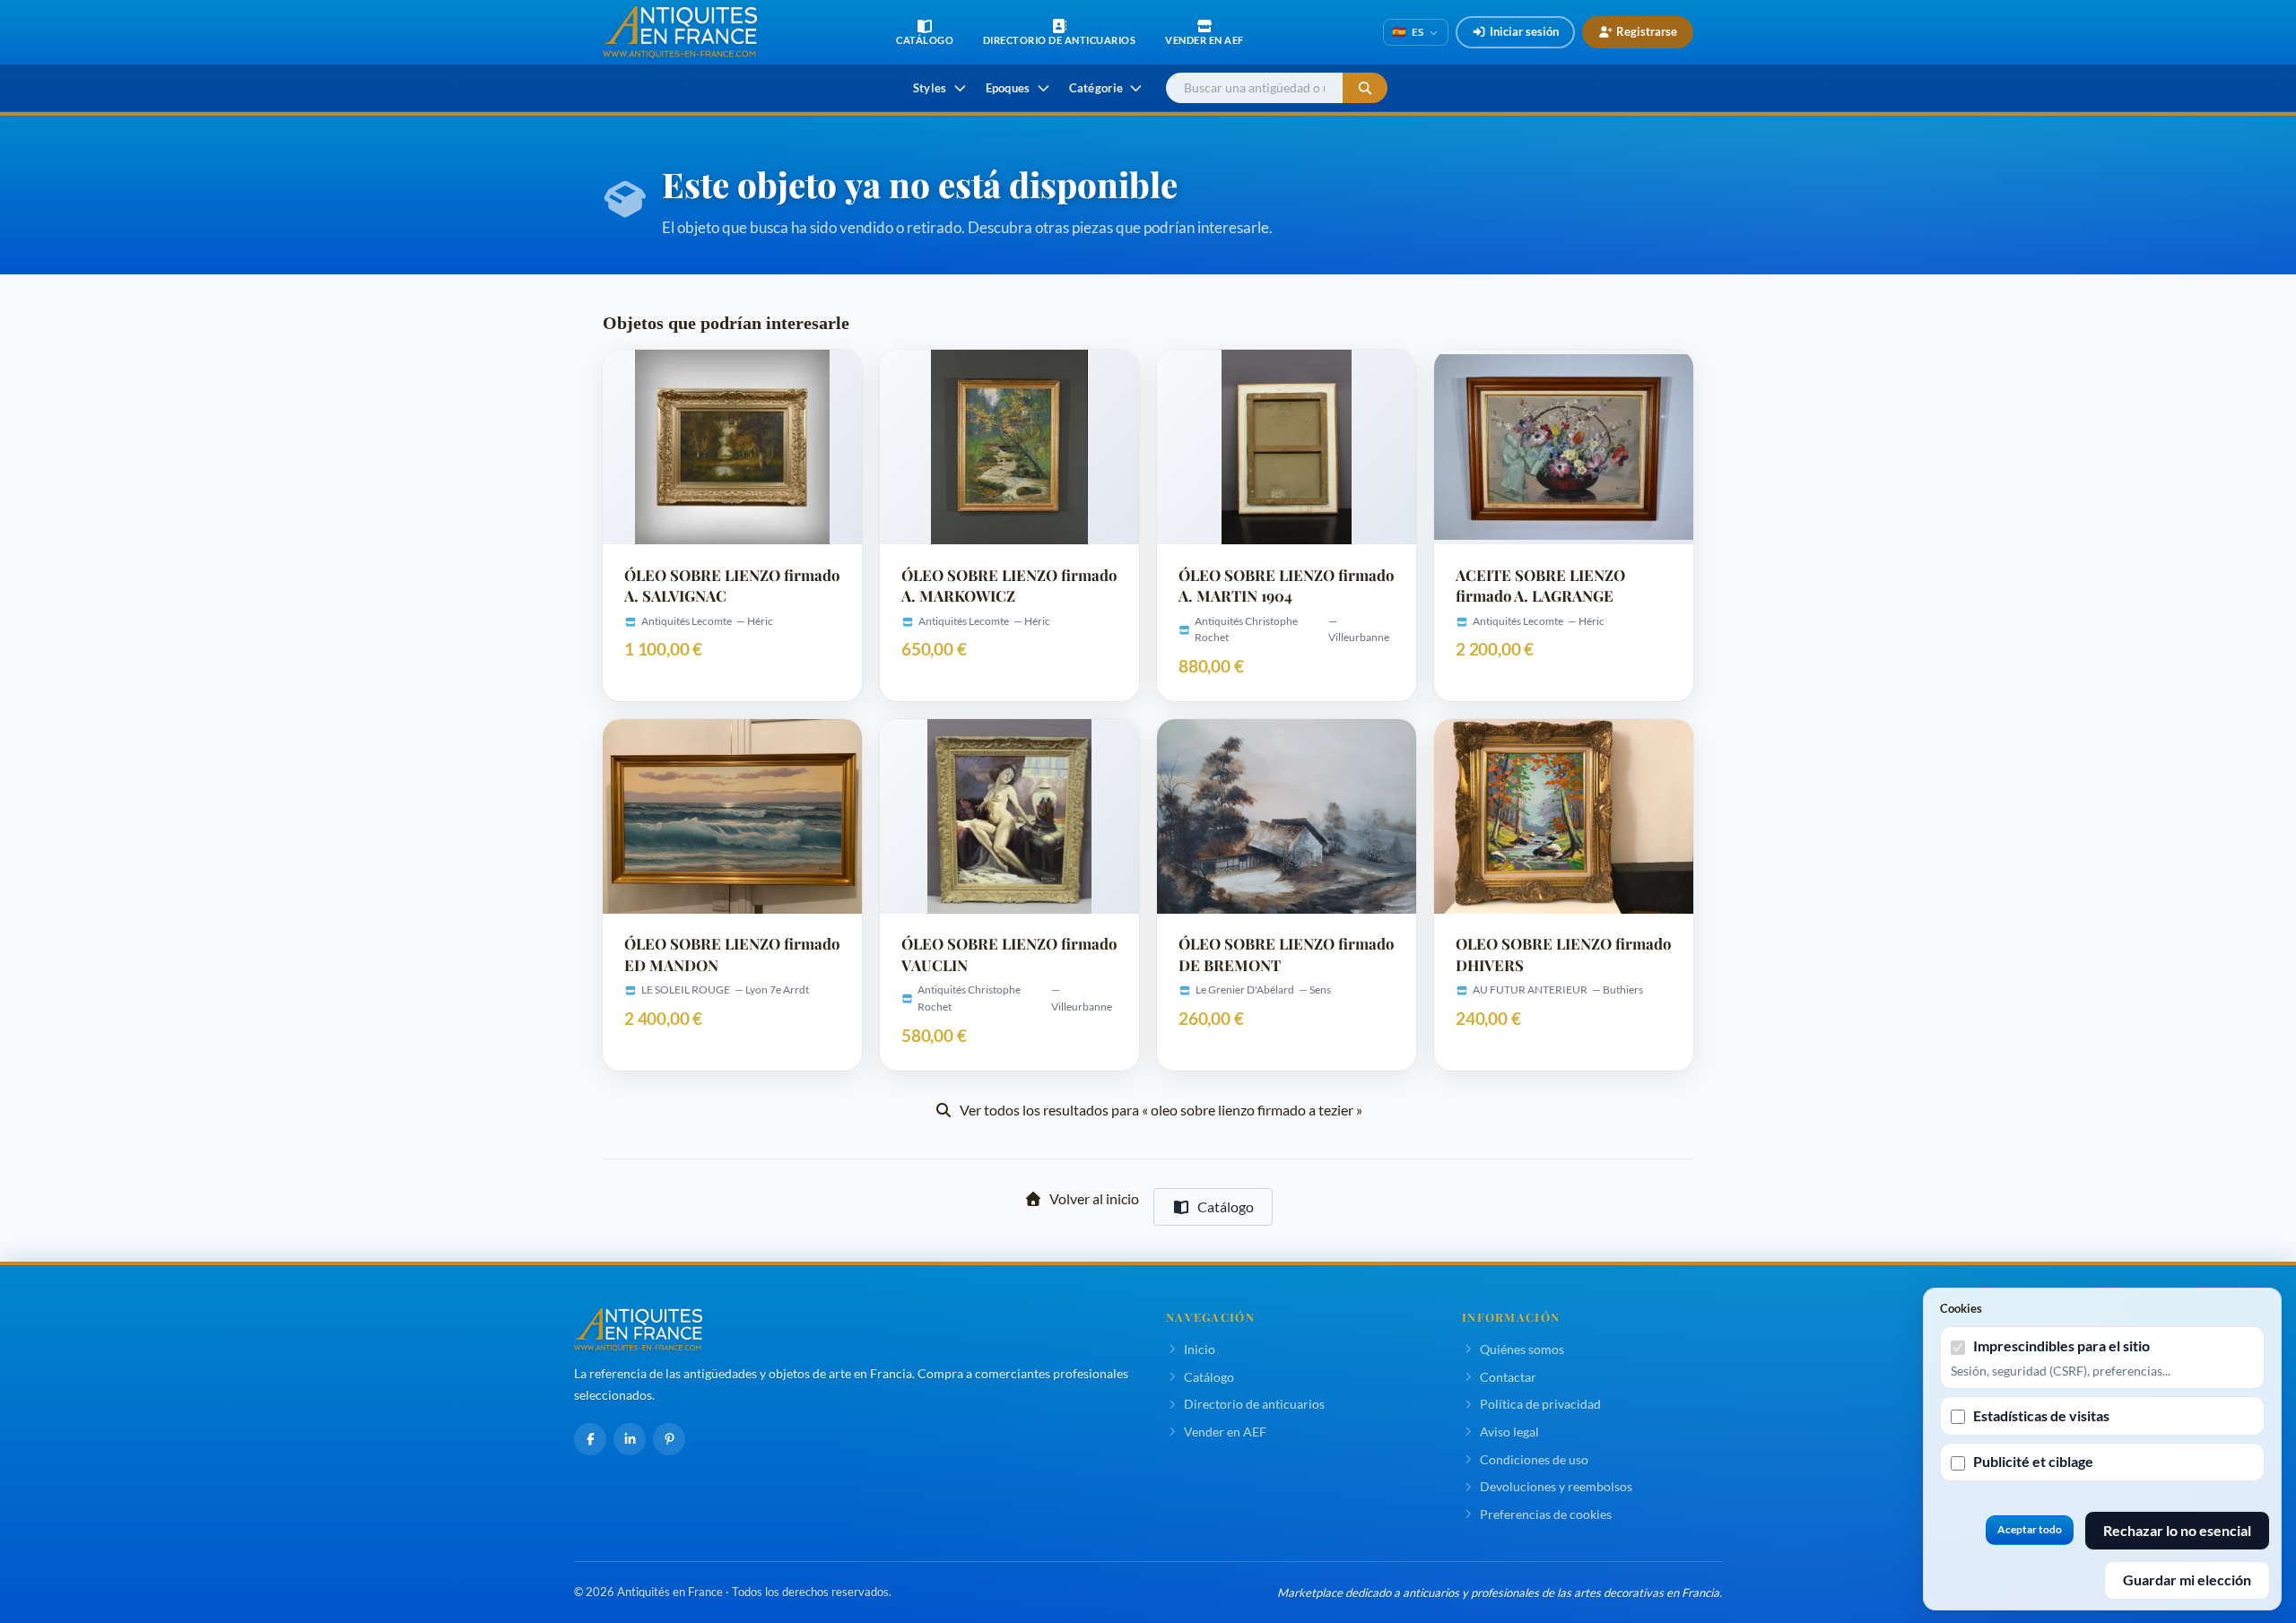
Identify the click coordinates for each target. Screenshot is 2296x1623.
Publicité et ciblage (2033, 1461)
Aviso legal (1509, 1432)
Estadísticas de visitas (2041, 1415)
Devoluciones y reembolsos (1556, 1486)
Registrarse (1647, 31)
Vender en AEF (1225, 1432)
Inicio (1200, 1349)
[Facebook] (590, 1439)
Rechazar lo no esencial (2177, 1530)
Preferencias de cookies (1546, 1514)
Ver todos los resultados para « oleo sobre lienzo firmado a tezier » (1161, 1110)
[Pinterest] (669, 1439)
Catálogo (1226, 1206)
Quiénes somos (1522, 1349)
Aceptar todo (2030, 1529)
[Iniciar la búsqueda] (1365, 88)
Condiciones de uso (1534, 1459)
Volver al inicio (1094, 1198)
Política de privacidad (1540, 1404)
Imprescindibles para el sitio (2061, 1345)
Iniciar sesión (1524, 31)
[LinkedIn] (630, 1439)
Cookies (1961, 1308)
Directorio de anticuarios (1254, 1404)
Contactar (1508, 1377)
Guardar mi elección (2187, 1580)
